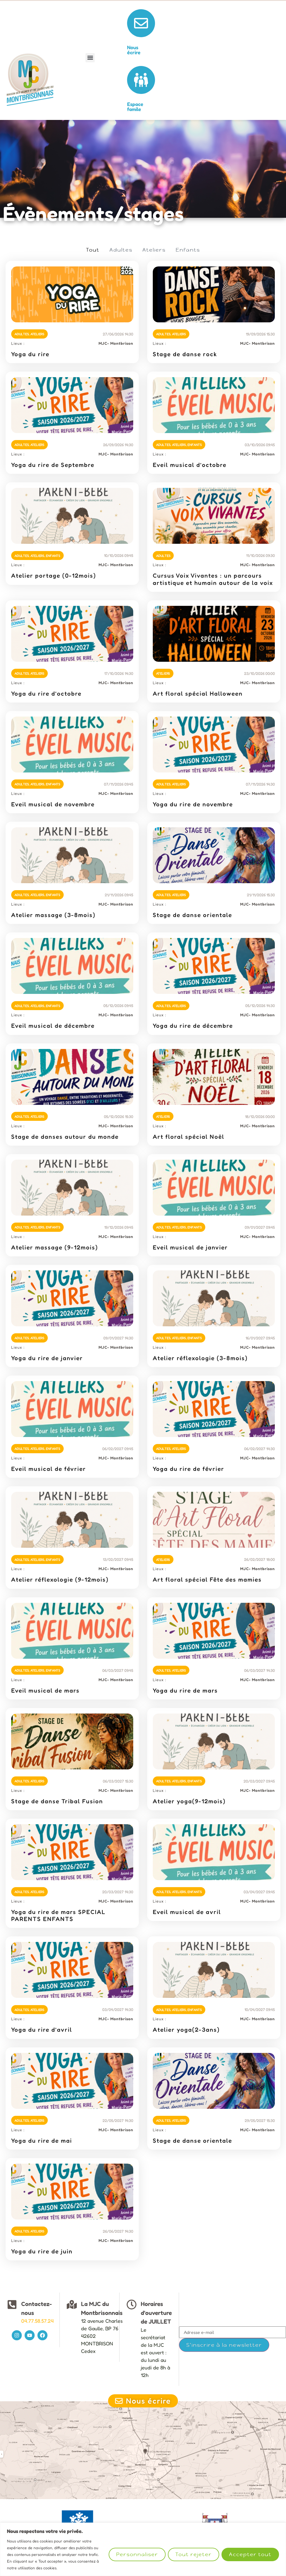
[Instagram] (17, 2335)
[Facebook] (42, 2335)
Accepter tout (250, 2554)
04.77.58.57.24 (37, 2321)
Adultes (121, 250)
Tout (93, 250)
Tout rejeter (194, 2554)
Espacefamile (135, 107)
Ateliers (154, 250)
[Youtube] (30, 2335)
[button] (90, 58)
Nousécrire (134, 50)
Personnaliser (137, 2554)
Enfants (188, 250)
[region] (143, 2549)
